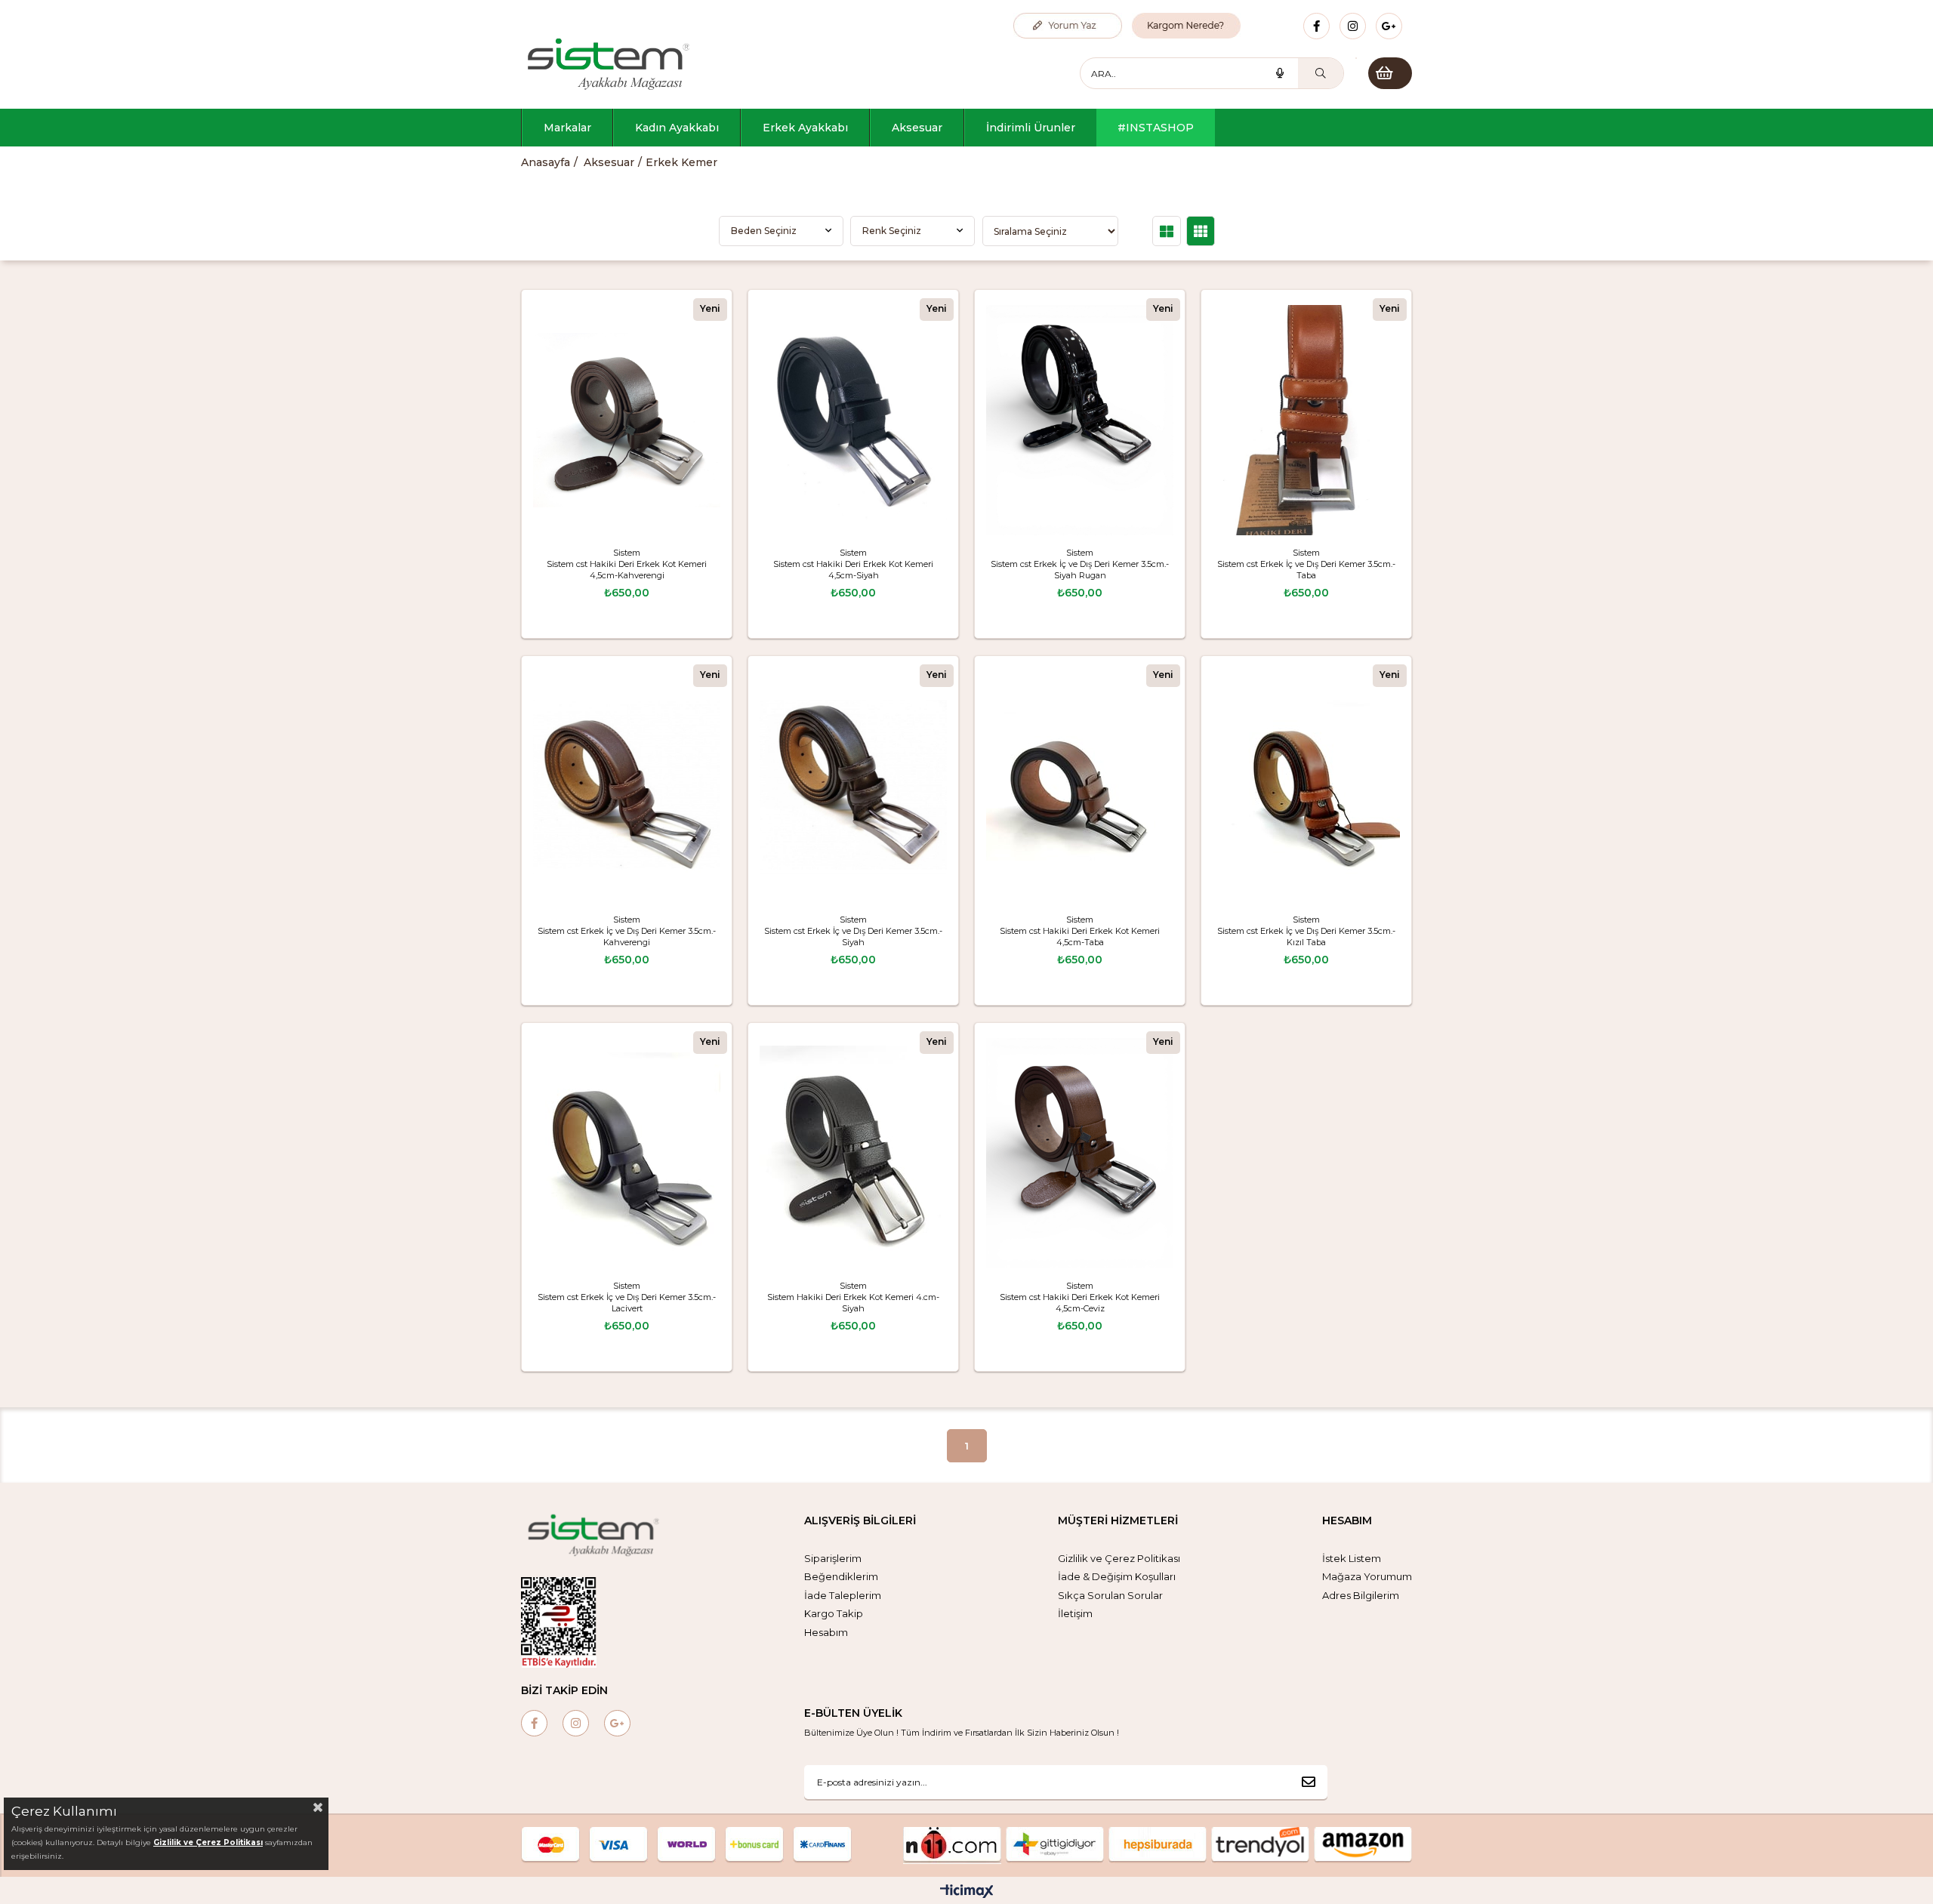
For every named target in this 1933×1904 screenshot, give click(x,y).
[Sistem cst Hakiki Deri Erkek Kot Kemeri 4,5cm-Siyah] (853, 420)
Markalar (567, 128)
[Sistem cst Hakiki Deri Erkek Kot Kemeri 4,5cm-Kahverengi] (627, 420)
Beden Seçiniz (764, 231)
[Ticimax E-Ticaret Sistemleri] (967, 1892)
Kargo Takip (834, 1613)
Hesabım (826, 1632)
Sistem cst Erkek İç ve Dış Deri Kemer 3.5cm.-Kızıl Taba (1306, 937)
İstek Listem (1352, 1558)
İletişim (1075, 1613)
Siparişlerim (833, 1558)
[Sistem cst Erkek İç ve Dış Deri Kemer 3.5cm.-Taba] (1306, 420)
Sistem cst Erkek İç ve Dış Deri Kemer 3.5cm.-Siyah (853, 937)
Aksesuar (917, 128)
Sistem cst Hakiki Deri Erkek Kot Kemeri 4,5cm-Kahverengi (627, 570)
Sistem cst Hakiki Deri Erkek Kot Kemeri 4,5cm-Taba (1080, 937)
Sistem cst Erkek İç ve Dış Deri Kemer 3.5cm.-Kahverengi (627, 937)
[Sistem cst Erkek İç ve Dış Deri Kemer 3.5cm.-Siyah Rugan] (1080, 420)
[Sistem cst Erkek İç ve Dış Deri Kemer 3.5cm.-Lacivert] (627, 1153)
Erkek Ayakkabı (805, 128)
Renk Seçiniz (892, 231)
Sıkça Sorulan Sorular (1110, 1595)
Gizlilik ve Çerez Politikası (1119, 1558)
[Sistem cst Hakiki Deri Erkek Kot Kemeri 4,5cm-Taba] (1080, 786)
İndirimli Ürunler (1031, 128)
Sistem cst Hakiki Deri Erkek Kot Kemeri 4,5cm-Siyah (853, 570)
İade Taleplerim (843, 1595)
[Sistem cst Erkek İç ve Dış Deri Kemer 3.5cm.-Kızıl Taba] (1306, 786)
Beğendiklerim (841, 1576)
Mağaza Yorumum (1367, 1576)
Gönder (1309, 1782)
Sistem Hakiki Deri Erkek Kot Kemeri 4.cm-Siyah (853, 1303)
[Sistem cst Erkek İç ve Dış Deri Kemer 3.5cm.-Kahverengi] (627, 786)
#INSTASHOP (1156, 128)
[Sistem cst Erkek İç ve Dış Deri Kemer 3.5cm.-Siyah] (853, 786)
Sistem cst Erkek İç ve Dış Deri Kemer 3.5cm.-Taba (1306, 570)
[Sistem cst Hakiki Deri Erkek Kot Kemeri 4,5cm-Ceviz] (1080, 1153)
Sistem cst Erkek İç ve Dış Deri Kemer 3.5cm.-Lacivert (627, 1303)
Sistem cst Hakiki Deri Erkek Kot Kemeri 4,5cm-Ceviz (1080, 1303)
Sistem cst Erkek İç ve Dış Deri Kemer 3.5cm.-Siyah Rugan (1080, 570)
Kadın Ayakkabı (677, 128)
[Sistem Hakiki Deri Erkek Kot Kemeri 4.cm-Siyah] (853, 1153)
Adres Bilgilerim (1361, 1595)
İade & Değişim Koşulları (1117, 1576)
